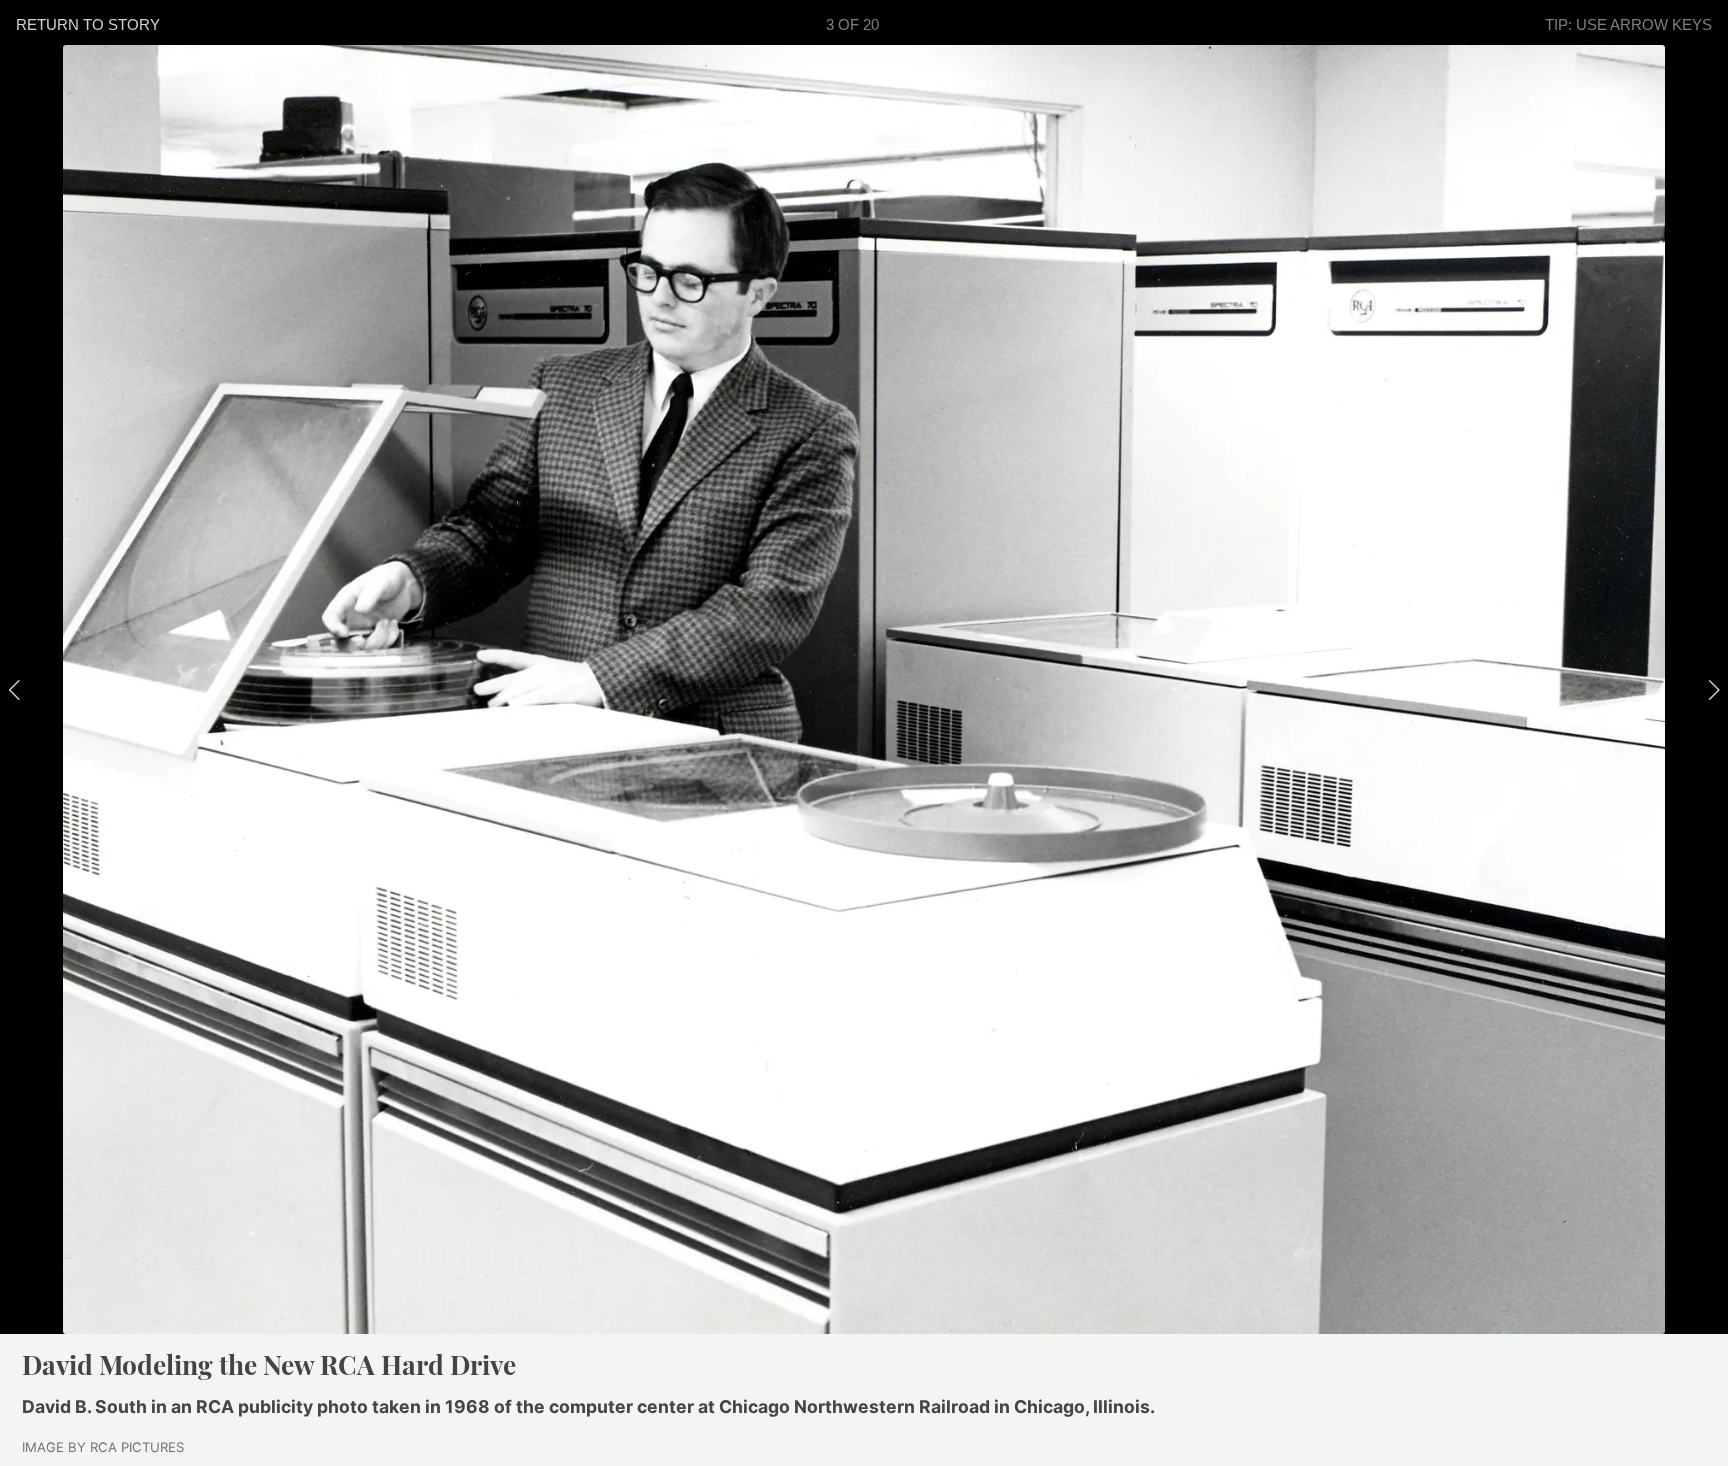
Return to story (88, 24)
